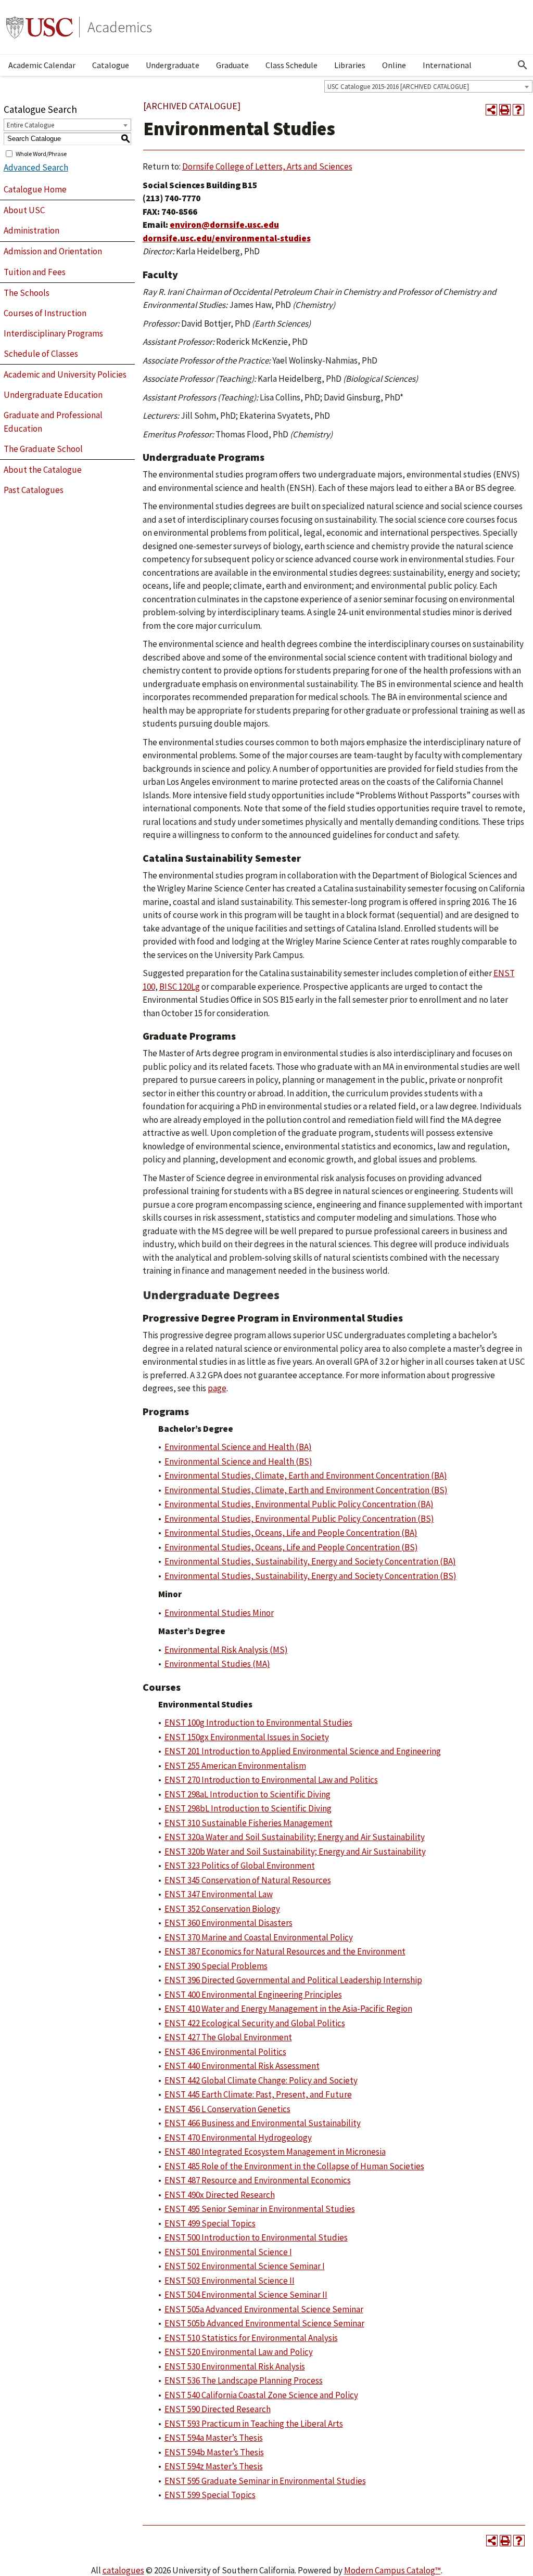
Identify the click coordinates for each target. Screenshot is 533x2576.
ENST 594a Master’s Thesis (214, 2438)
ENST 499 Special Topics (210, 2223)
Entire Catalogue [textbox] (30, 125)
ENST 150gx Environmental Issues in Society (247, 1737)
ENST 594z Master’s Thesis (214, 2466)
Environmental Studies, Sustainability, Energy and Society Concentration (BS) (310, 1576)
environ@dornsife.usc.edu (224, 225)
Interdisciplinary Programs (53, 333)
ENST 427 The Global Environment (228, 2037)
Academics (120, 27)
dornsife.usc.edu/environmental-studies (227, 238)
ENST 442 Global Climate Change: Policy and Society (261, 2080)
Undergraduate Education (53, 395)
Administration (31, 230)
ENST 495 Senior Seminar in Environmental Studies (260, 2209)
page (217, 1388)
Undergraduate (173, 65)
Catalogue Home (35, 189)
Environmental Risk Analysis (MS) (226, 1650)
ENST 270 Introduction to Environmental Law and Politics (271, 1780)
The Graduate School (43, 449)
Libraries (350, 65)
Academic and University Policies (65, 374)
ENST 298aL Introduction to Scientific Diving (248, 1794)
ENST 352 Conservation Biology (222, 1909)
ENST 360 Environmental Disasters (229, 1923)
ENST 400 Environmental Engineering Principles (253, 1995)
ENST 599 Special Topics (210, 2495)
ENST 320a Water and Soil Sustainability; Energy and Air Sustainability (295, 1837)
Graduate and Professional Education (53, 422)
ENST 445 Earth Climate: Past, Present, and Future (258, 2094)
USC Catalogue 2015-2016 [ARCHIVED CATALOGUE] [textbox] (398, 87)
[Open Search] (523, 65)
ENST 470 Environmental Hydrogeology (238, 2138)
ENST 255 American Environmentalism (235, 1766)
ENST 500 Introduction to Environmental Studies (256, 2237)
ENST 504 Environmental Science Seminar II (246, 2295)
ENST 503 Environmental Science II (230, 2281)
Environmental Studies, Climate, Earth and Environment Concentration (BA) (306, 1475)
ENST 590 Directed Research (218, 2409)
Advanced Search (36, 167)
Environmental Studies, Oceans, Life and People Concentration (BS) (291, 1547)
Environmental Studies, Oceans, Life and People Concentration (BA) (291, 1533)
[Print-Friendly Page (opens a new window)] (505, 110)
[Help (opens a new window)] (518, 110)
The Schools (27, 293)
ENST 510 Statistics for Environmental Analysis (251, 2338)
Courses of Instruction (45, 313)
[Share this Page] (491, 110)
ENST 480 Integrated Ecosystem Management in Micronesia (275, 2152)
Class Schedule (291, 65)
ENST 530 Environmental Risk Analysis (235, 2366)
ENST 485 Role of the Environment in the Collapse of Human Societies (294, 2166)
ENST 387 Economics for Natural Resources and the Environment (285, 1951)
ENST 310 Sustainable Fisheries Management (249, 1823)
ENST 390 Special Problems (216, 1966)
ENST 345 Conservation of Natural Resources (248, 1880)
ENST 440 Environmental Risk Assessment (242, 2066)
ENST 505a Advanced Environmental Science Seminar (264, 2309)
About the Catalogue (43, 470)
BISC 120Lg (180, 987)
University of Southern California (40, 27)
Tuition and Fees (35, 272)
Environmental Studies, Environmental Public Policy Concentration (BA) (299, 1504)
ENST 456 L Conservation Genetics (227, 2109)
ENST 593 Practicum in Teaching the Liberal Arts (254, 2424)
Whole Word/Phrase (41, 153)
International (447, 65)
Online (394, 65)
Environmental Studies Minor (219, 1613)
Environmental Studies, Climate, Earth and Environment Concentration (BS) (306, 1490)
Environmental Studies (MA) (217, 1664)
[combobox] (428, 86)
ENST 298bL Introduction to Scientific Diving (248, 1808)
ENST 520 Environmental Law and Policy (239, 2352)
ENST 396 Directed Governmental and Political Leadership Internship (293, 1980)
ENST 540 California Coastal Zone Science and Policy (261, 2395)
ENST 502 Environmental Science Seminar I (245, 2266)
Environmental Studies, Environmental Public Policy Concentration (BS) (299, 1519)
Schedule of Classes (41, 354)
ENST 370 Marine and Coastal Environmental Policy (259, 1937)
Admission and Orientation (53, 251)
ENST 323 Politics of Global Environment (240, 1866)
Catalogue (111, 65)
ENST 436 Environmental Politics (225, 2052)
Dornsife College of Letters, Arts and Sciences (267, 166)
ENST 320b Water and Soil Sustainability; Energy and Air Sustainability (295, 1852)
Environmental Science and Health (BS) (238, 1461)
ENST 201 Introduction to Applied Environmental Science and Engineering (303, 1751)
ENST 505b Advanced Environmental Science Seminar (264, 2323)
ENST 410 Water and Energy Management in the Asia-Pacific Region (288, 2009)
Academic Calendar (42, 65)
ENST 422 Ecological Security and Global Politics (255, 2023)
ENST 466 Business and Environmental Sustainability (263, 2123)
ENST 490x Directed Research (220, 2195)
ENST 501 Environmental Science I (228, 2252)
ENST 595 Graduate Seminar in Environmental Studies (265, 2481)
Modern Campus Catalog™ (392, 2570)
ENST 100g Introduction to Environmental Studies (258, 1723)
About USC (24, 210)
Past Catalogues (34, 490)
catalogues (123, 2570)
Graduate (232, 65)
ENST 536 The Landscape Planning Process (244, 2380)
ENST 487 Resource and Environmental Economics (258, 2180)
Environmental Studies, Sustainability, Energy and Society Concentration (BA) (310, 1561)
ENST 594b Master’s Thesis (214, 2452)
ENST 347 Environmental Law (219, 1894)
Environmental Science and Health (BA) (238, 1447)
